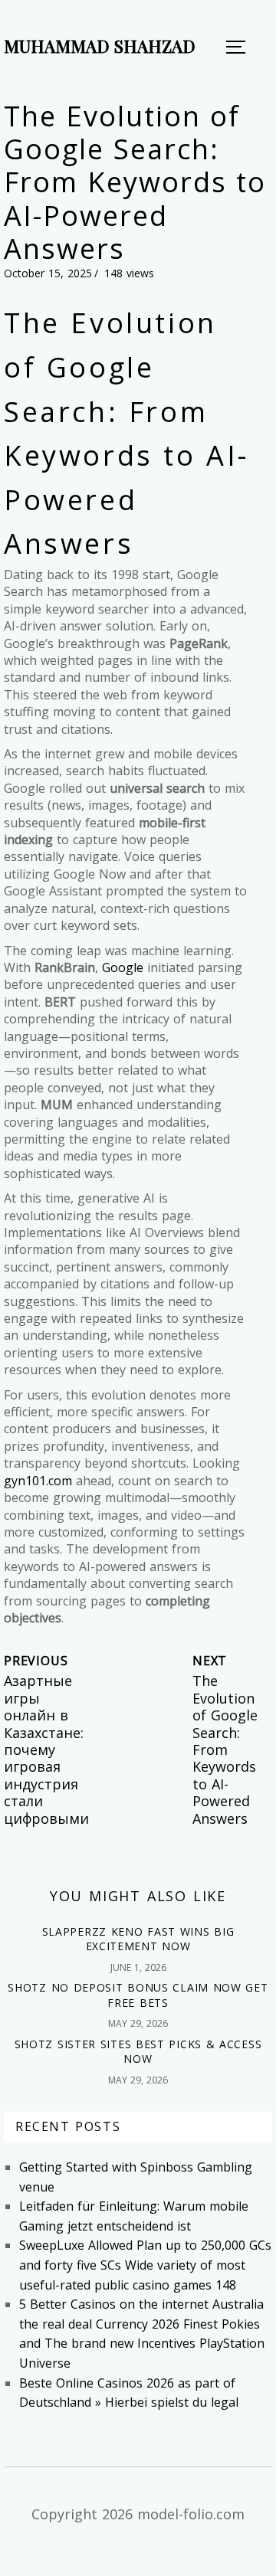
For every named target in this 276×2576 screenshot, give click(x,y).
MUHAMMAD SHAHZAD (100, 46)
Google (123, 967)
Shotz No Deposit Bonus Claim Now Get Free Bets (138, 1995)
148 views (129, 273)
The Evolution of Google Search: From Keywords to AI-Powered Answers (225, 1749)
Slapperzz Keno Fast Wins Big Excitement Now (138, 1939)
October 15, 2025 (48, 273)
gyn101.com (38, 1481)
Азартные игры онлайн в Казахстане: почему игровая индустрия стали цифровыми (46, 1749)
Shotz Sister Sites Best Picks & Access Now (138, 2052)
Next (210, 1661)
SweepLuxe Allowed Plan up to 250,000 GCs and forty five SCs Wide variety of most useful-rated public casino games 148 (145, 2265)
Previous (36, 1661)
